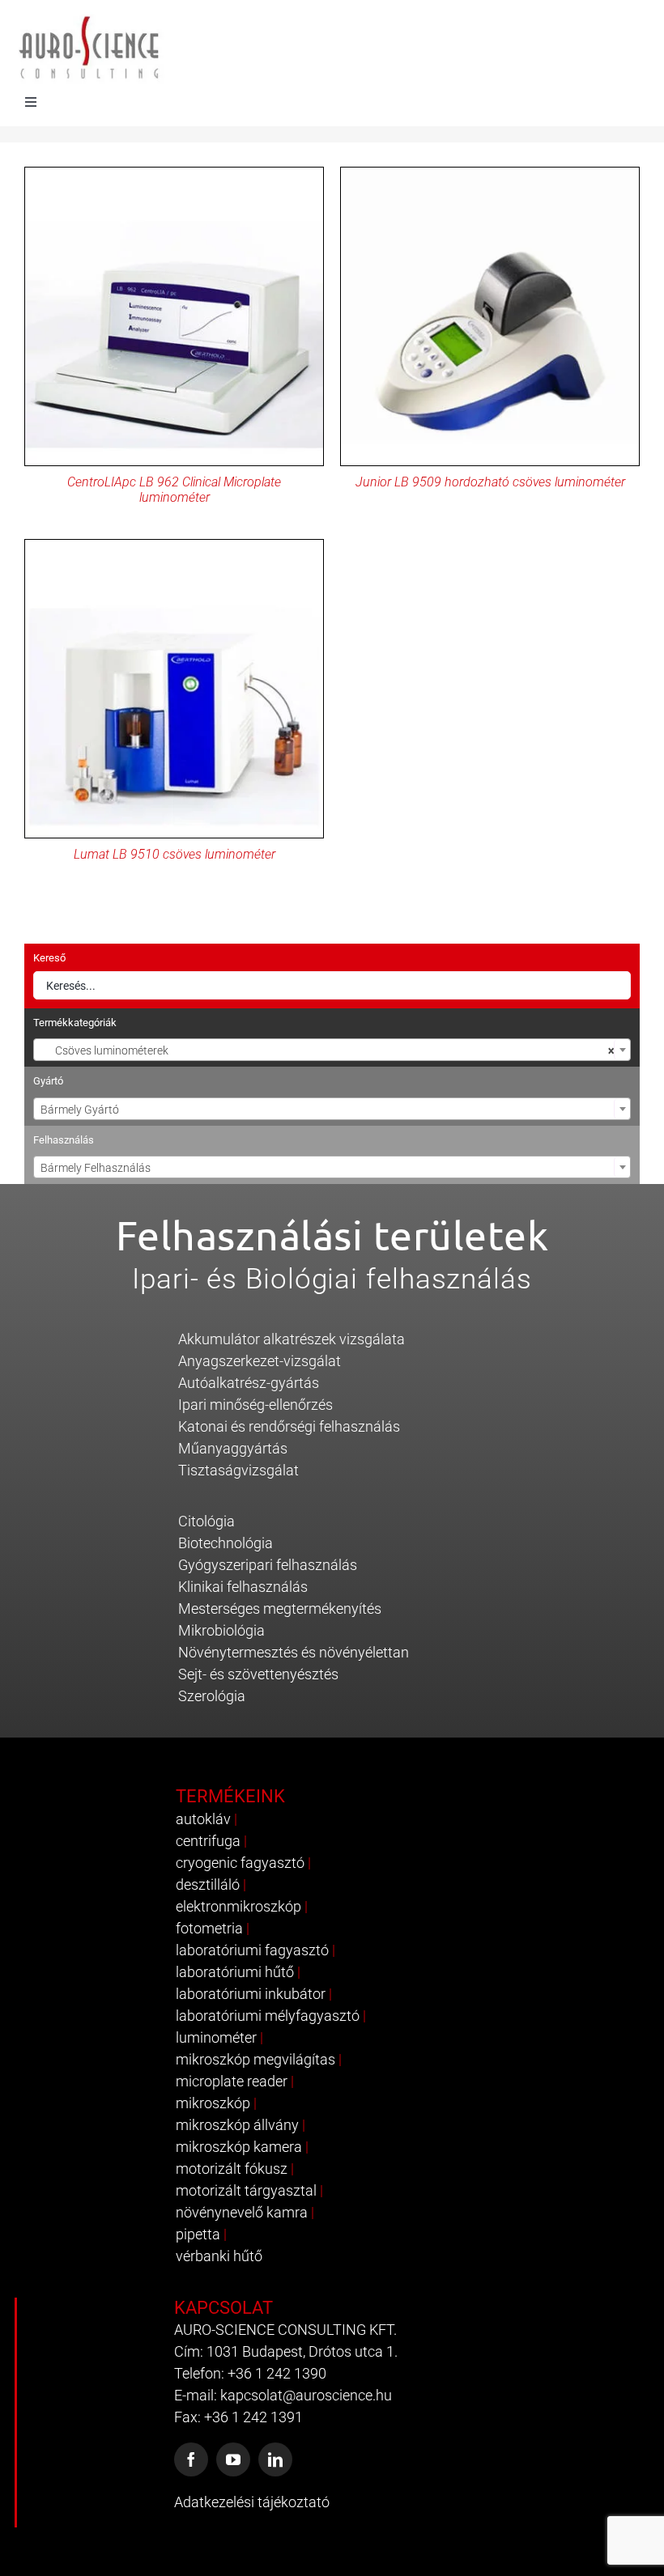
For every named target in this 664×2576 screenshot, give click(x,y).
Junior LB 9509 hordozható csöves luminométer (490, 482)
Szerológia (212, 1696)
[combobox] (332, 1050)
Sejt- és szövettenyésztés (258, 1674)
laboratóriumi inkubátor (251, 1994)
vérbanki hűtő (219, 2256)
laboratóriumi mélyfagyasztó (268, 2016)
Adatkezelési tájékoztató (252, 2502)
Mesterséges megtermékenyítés (280, 1608)
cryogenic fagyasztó (240, 1863)
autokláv (203, 1819)
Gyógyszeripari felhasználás (268, 1565)
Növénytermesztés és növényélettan (294, 1652)
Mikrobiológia (221, 1630)
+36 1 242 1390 (277, 2373)
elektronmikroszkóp (238, 1906)
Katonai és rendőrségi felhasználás (289, 1426)
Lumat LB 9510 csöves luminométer (175, 854)
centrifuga (208, 1841)
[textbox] (332, 1110)
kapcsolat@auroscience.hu (306, 2395)
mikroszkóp (213, 2103)
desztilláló (208, 1884)
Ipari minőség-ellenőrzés (255, 1405)
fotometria (209, 1928)
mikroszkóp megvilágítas (255, 2059)
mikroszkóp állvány (237, 2125)
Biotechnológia (226, 1543)
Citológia (206, 1521)
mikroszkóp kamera (239, 2147)
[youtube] (233, 2459)
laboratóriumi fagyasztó (252, 1950)
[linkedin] (275, 2459)
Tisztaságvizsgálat (238, 1470)
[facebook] (191, 2459)
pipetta (198, 2234)
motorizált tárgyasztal (246, 2190)
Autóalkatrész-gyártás (249, 1383)
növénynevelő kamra (242, 2212)
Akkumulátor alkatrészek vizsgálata (292, 1339)
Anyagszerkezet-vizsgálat (260, 1361)
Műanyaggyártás (233, 1448)
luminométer (216, 2037)
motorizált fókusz (232, 2169)
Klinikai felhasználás (243, 1587)
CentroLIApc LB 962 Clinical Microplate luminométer (174, 490)
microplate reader (232, 2081)
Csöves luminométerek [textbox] (327, 1050)
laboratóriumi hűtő (235, 1972)
